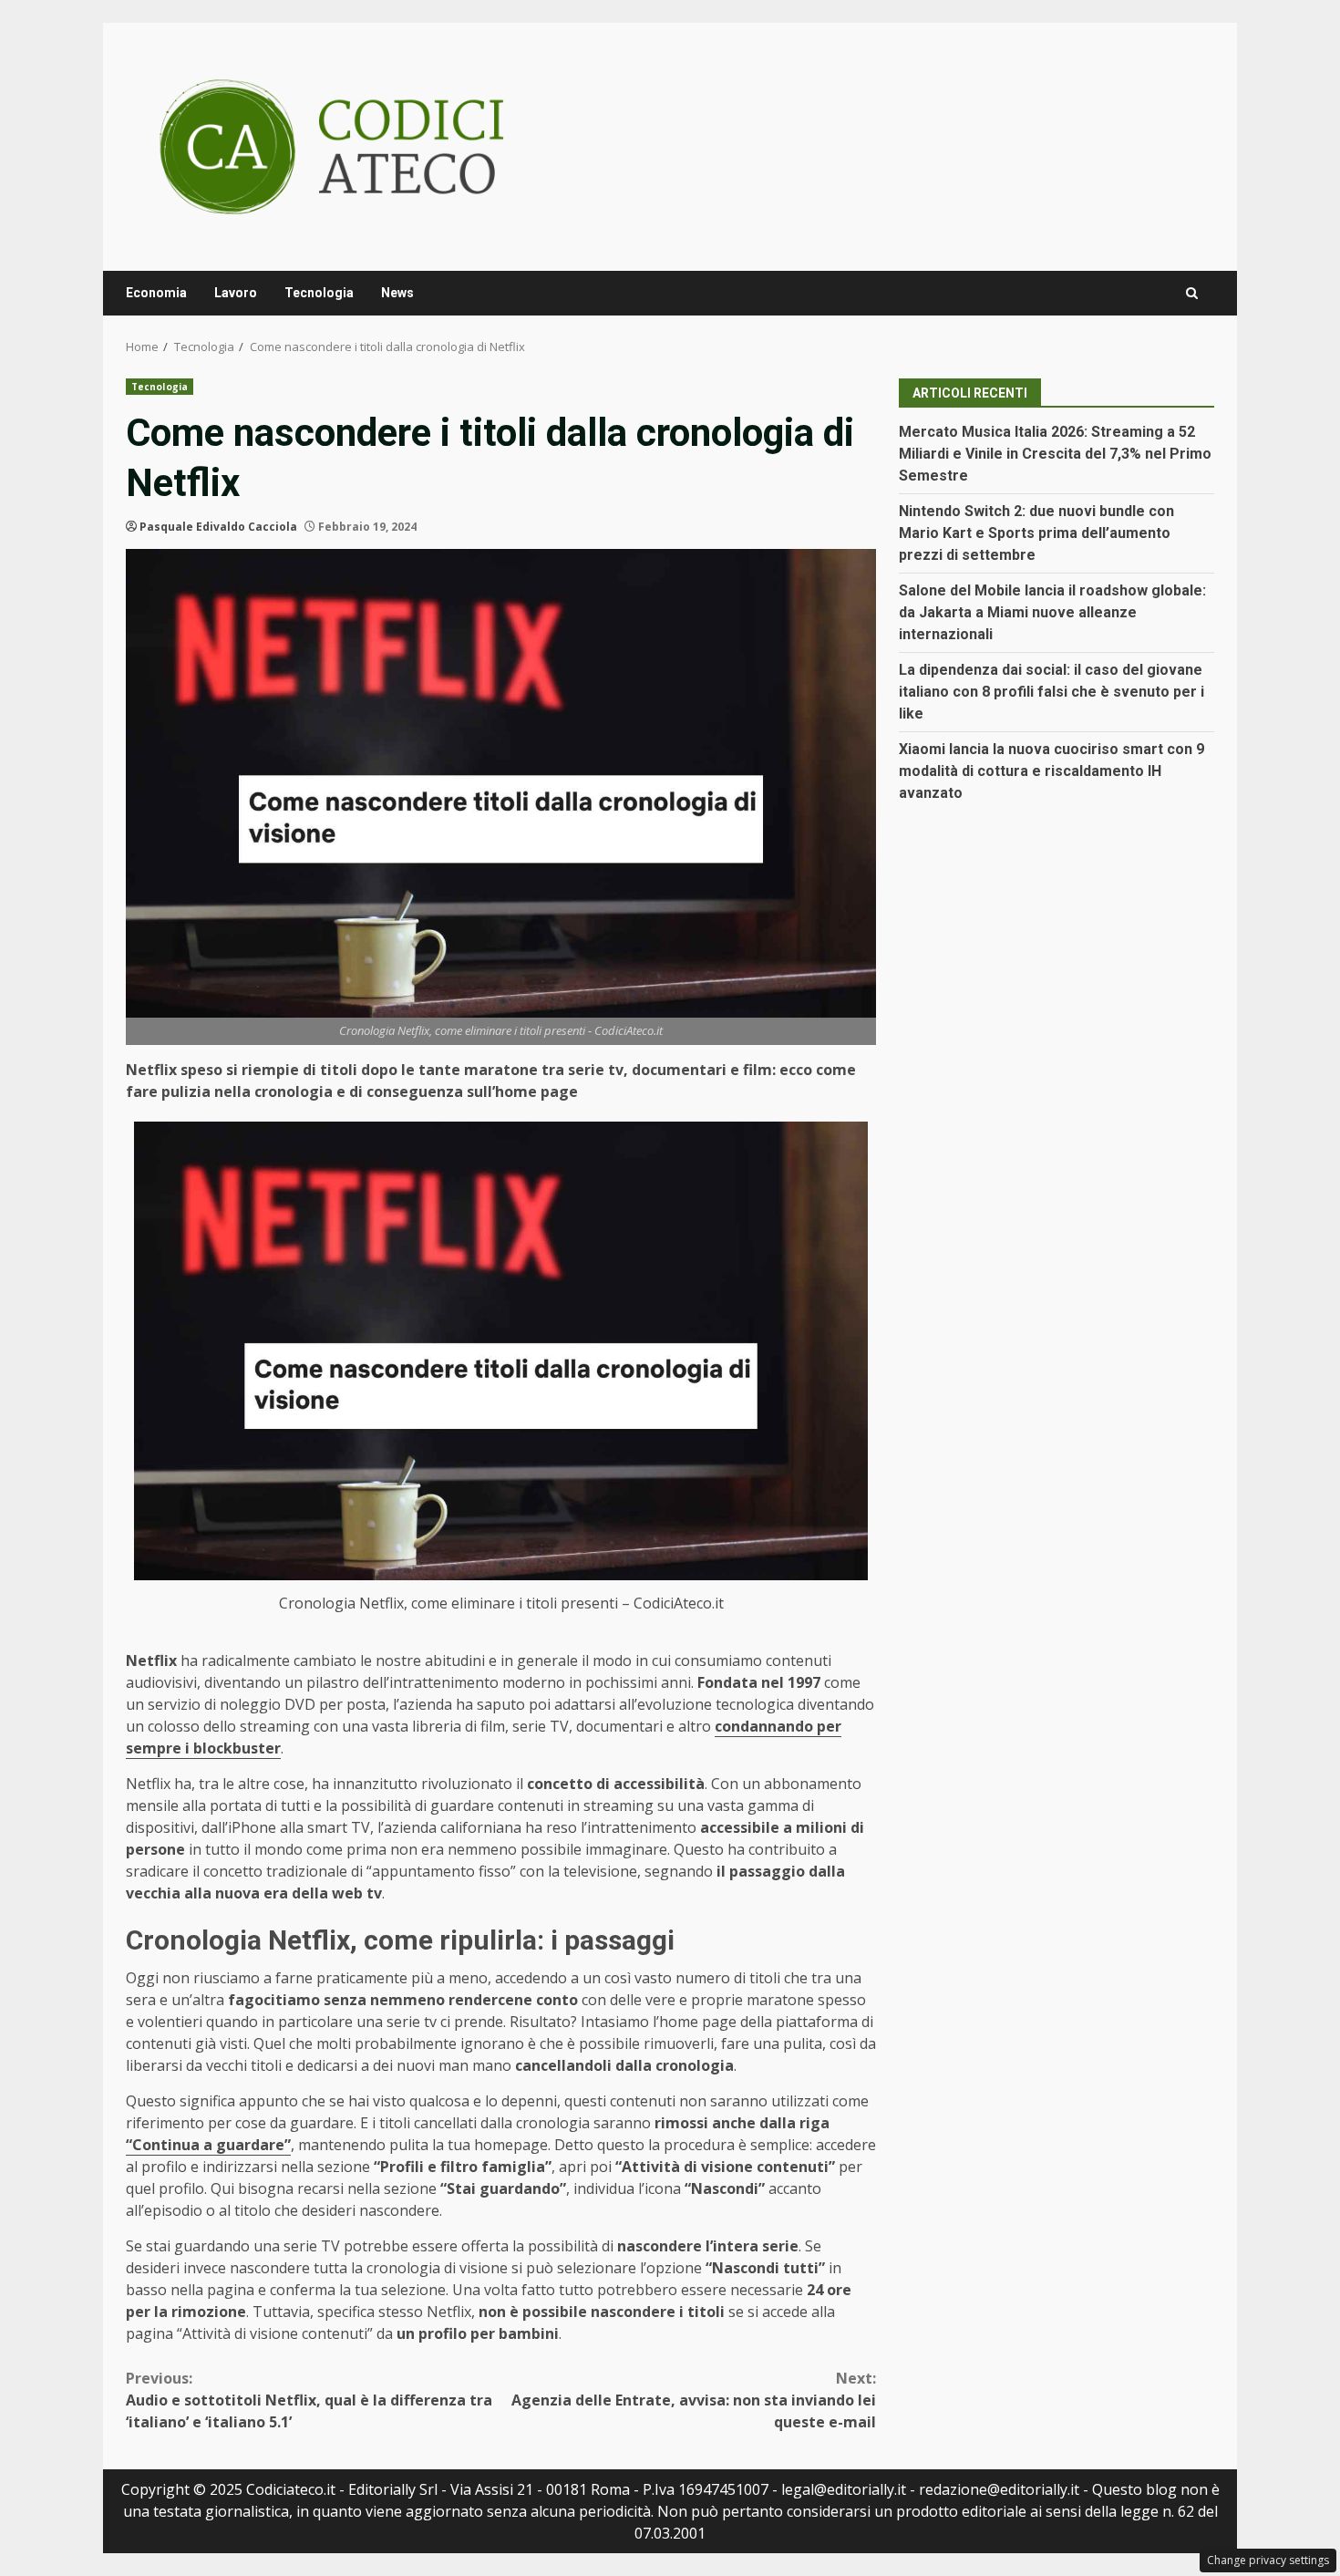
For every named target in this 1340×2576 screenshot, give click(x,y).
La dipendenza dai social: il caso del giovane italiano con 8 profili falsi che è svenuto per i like (1051, 692)
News (397, 293)
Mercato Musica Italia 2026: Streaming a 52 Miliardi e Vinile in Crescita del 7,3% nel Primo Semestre (1055, 454)
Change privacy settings (1268, 2560)
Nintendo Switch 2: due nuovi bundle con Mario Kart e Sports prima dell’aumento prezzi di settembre (1036, 533)
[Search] (1192, 293)
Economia (156, 293)
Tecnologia (319, 293)
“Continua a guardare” (208, 2145)
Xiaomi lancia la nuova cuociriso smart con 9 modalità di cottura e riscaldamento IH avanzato (1051, 771)
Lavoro (236, 293)
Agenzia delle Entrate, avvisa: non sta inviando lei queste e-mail (694, 2400)
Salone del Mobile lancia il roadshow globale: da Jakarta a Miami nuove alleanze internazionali (1052, 612)
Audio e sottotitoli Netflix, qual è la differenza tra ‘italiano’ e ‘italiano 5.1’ (309, 2400)
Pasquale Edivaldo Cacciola (218, 527)
